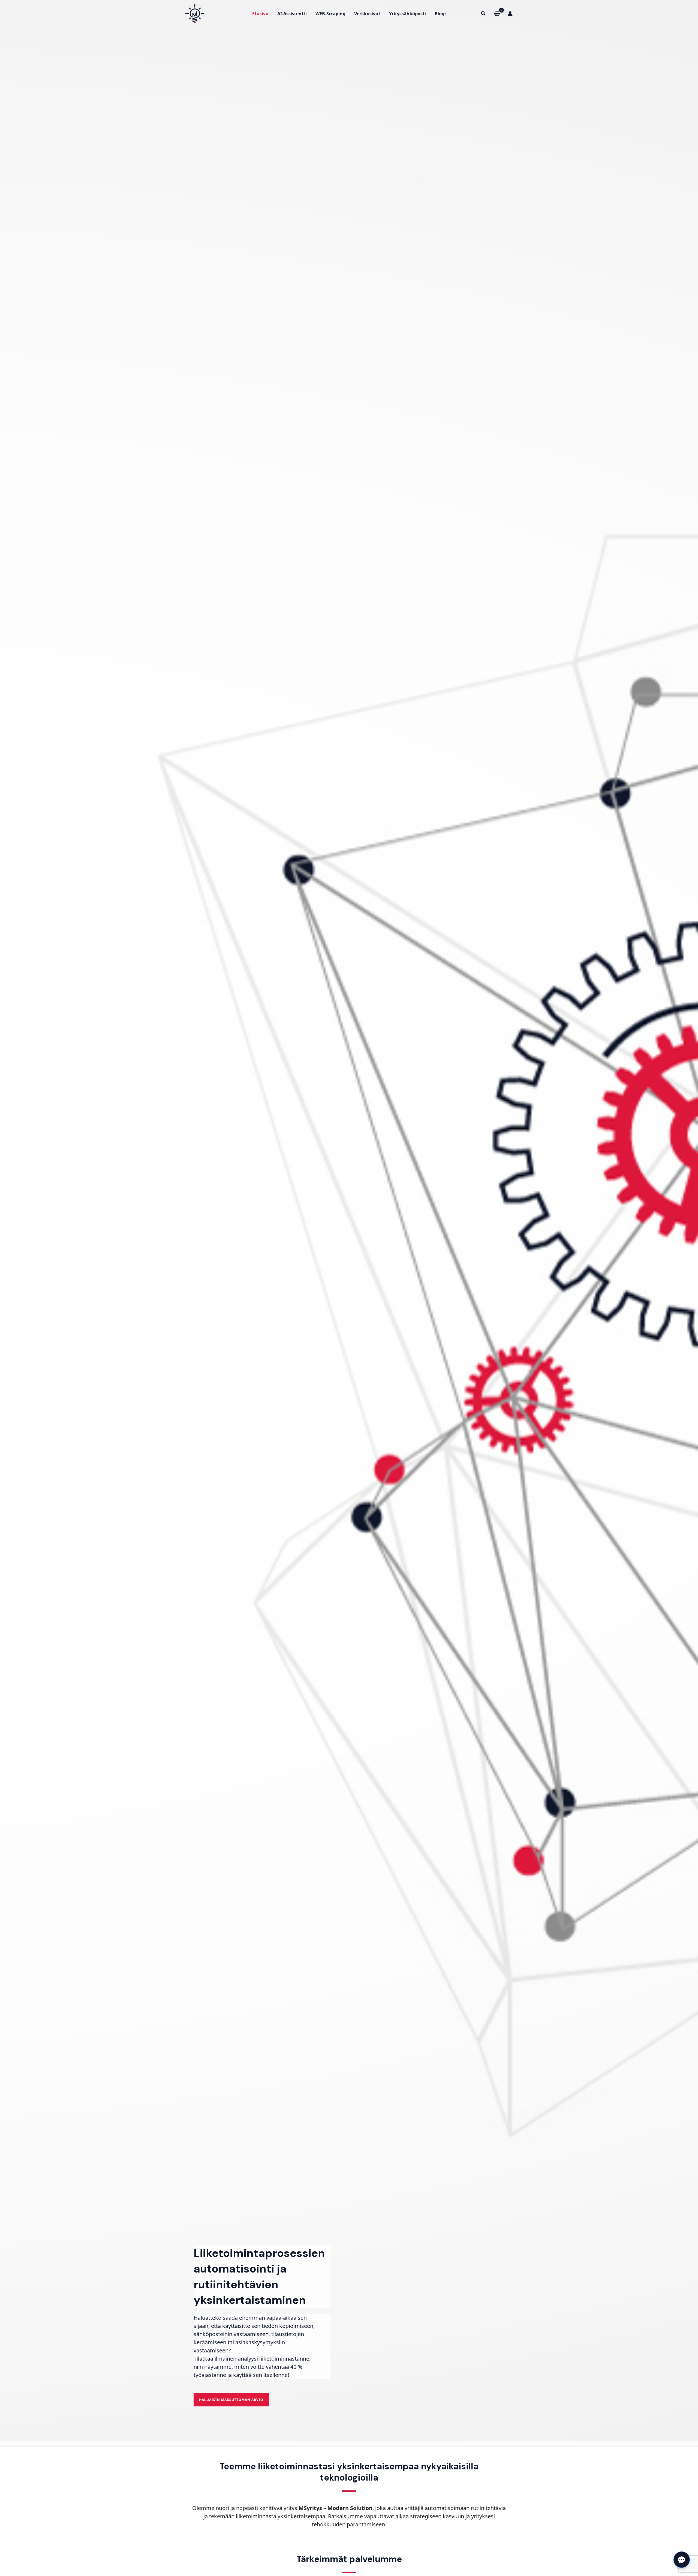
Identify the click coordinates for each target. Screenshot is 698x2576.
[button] (483, 14)
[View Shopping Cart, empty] (497, 13)
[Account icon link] (510, 14)
